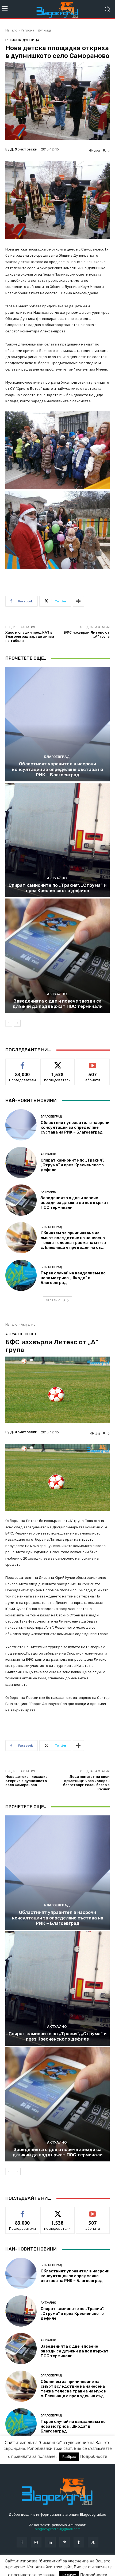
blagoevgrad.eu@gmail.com (58, 2529)
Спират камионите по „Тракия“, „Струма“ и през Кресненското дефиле (57, 888)
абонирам (93, 1063)
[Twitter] (93, 2542)
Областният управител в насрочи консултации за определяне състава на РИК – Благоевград (58, 769)
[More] (78, 601)
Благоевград (57, 757)
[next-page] (17, 1023)
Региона (28, 30)
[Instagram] (36, 2542)
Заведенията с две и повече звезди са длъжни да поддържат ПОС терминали (57, 1004)
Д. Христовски (24, 149)
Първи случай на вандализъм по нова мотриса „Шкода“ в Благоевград (73, 1278)
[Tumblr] (79, 2542)
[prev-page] (9, 1023)
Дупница (45, 30)
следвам (57, 1063)
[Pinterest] (65, 2542)
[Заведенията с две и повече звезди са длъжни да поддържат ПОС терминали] (57, 956)
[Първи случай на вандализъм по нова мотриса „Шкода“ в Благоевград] (21, 1275)
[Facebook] (22, 2542)
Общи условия (69, 2565)
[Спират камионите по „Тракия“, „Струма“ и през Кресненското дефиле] (57, 840)
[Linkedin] (50, 2542)
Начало (11, 30)
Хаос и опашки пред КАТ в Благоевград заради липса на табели (30, 637)
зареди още (56, 1300)
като (22, 1063)
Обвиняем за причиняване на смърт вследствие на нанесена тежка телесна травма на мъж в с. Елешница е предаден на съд (73, 1240)
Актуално (57, 878)
